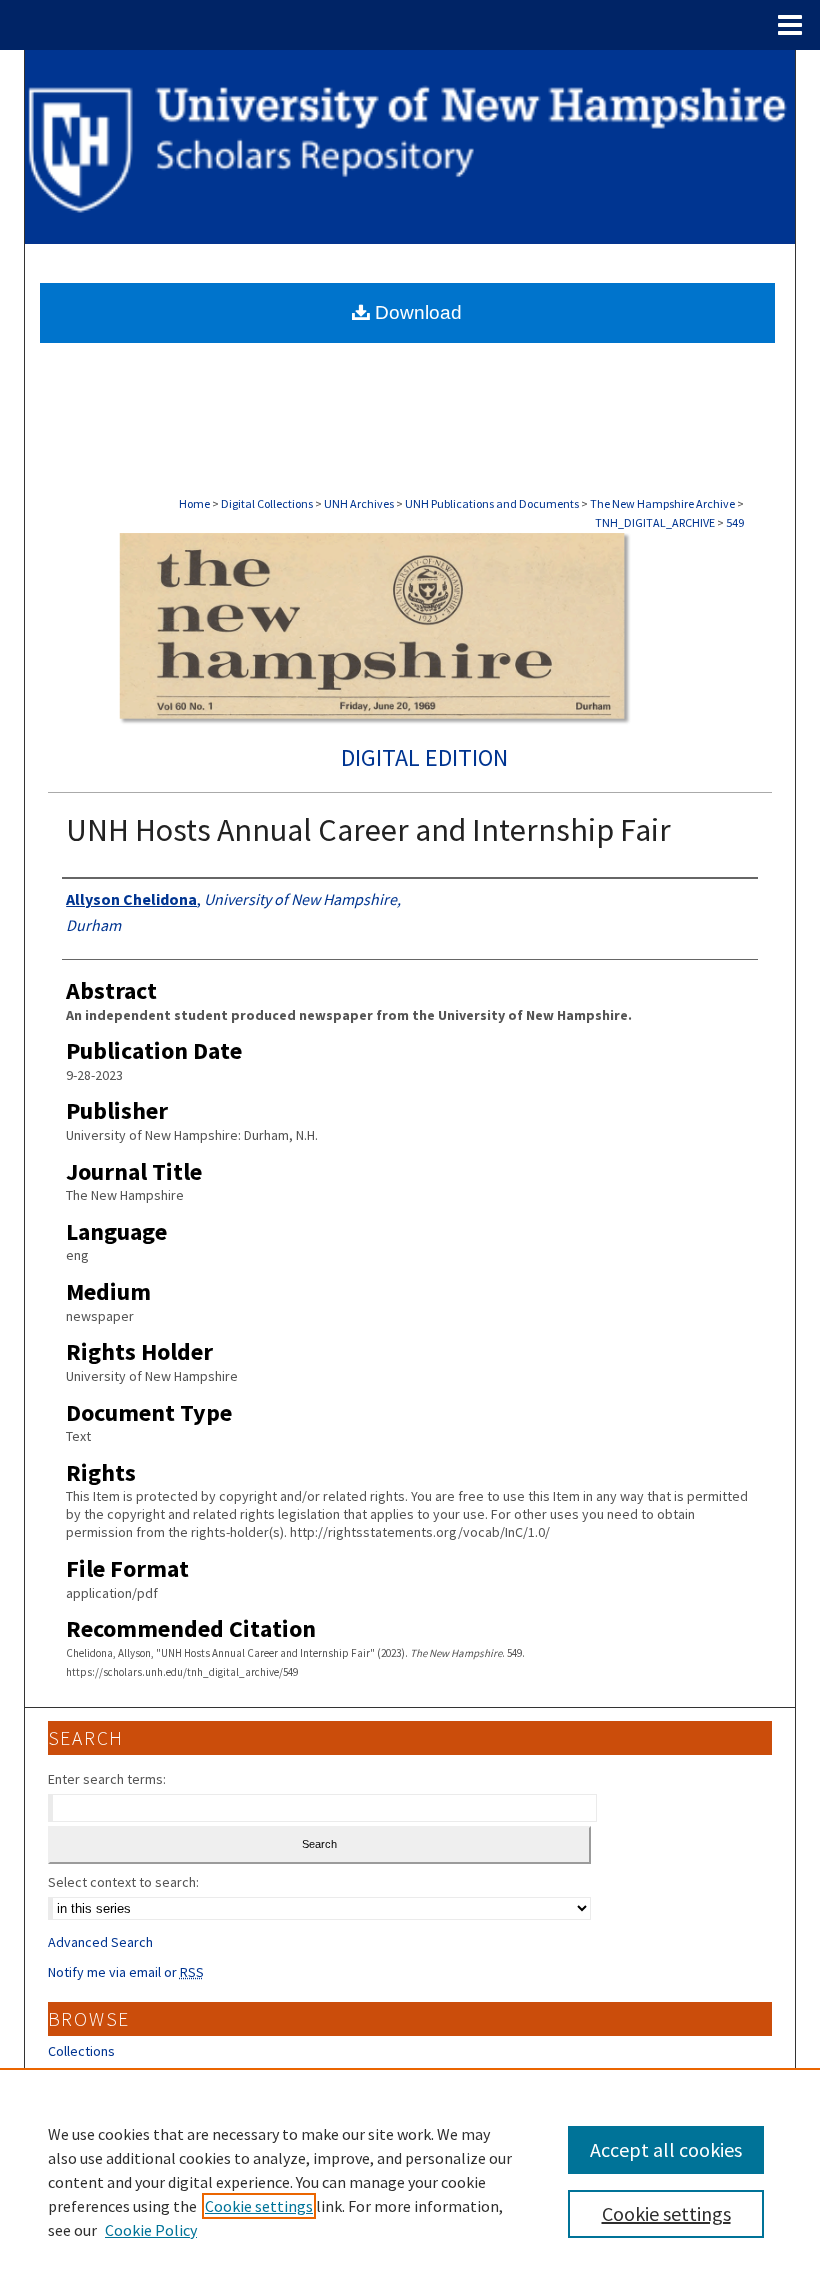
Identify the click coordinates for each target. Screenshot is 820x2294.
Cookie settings (259, 2206)
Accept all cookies (666, 2149)
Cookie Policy (151, 2230)
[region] (410, 2181)
